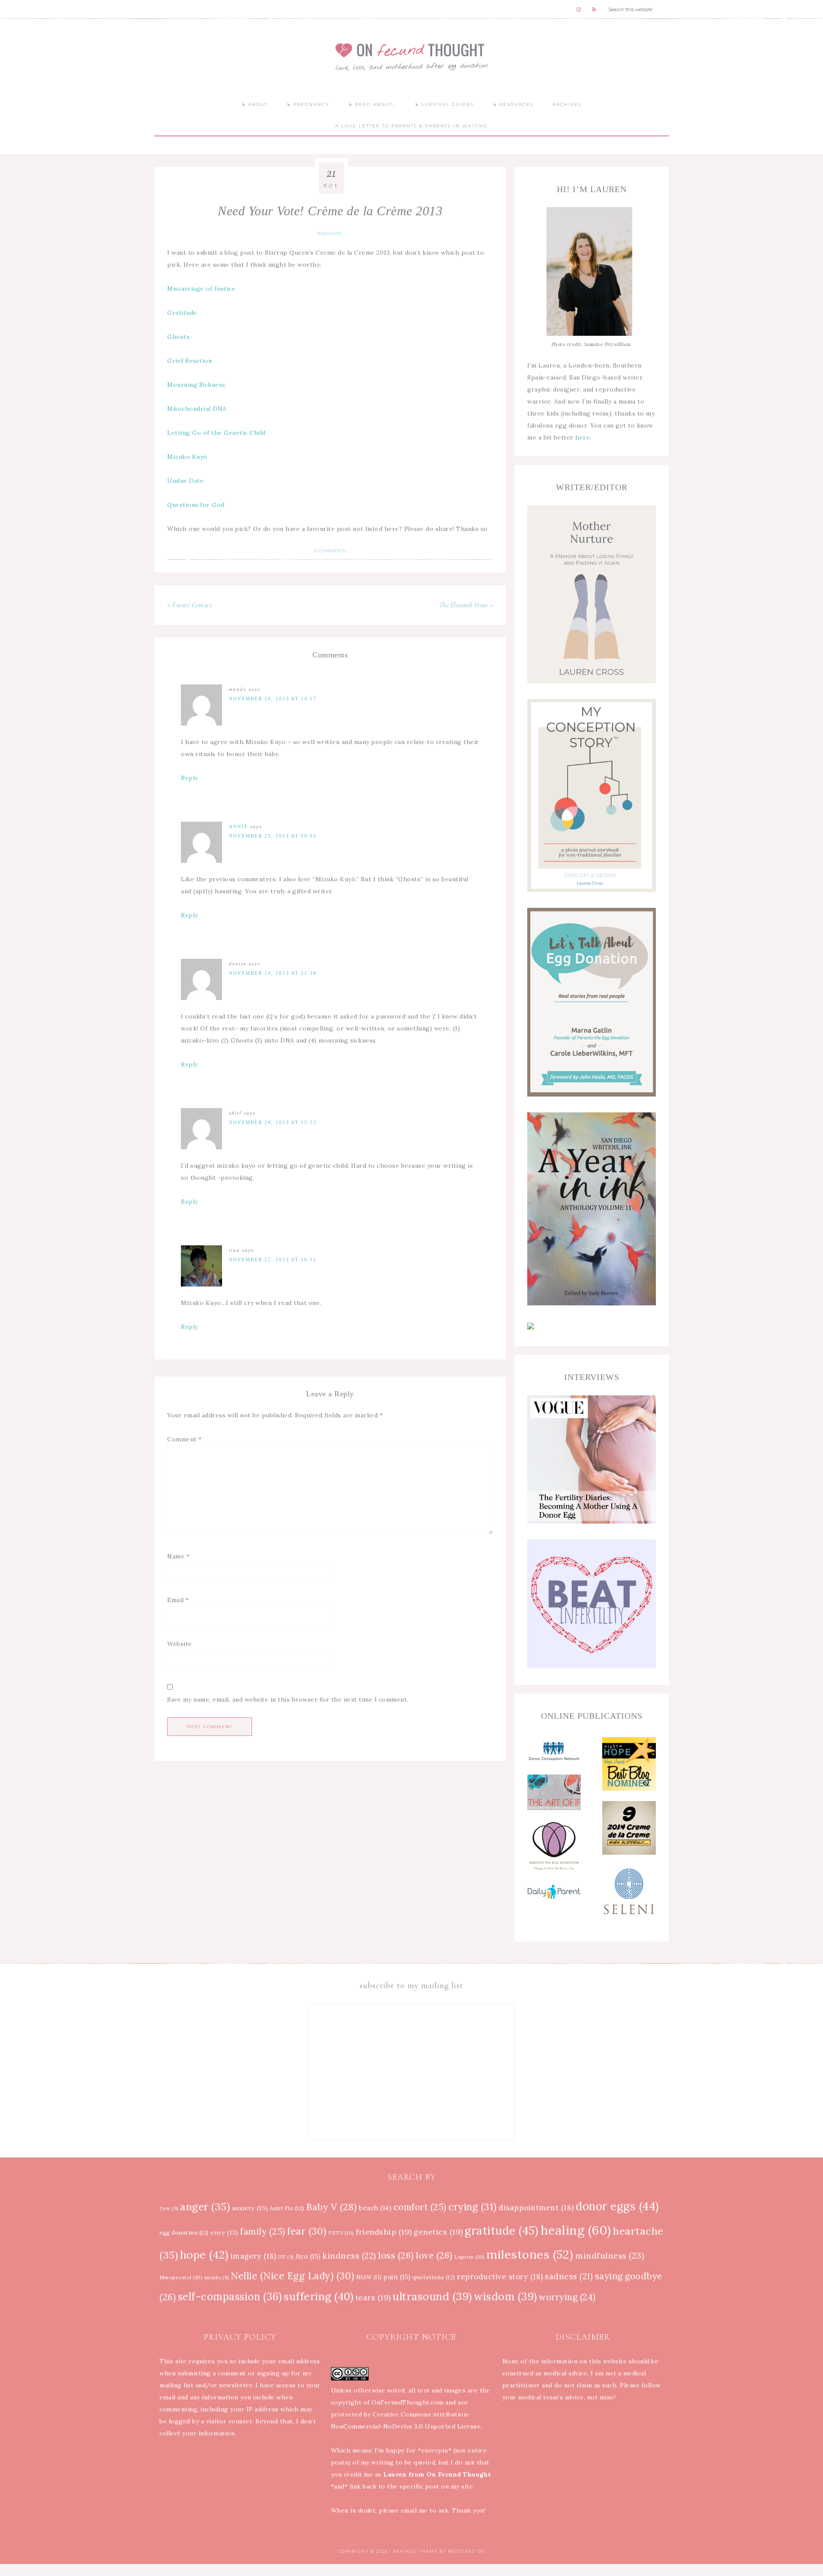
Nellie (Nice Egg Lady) (293, 2276)
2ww (169, 2208)
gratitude (502, 2231)
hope (204, 2255)
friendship (384, 2232)
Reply (189, 778)
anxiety (250, 2208)
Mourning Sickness (196, 385)
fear (307, 2231)
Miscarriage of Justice (201, 289)
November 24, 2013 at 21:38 (273, 973)
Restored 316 (467, 2551)
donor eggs (617, 2206)
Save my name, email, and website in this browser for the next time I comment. (288, 1699)
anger (205, 2207)
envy (224, 2233)
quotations (434, 2277)
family (263, 2232)
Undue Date (185, 481)
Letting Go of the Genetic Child (216, 433)
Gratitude (182, 313)
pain (397, 2277)
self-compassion (230, 2297)
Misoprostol (181, 2277)
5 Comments (330, 551)
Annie (239, 826)
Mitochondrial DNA (197, 409)
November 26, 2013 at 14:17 (273, 699)
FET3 (341, 2233)
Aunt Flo (287, 2208)
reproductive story (500, 2277)
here (583, 437)
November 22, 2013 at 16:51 (273, 1259)
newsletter (236, 2385)
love (434, 2255)
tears (373, 2297)
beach (375, 2208)
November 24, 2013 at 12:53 (273, 1122)
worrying (567, 2297)
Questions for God (196, 505)
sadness (569, 2276)
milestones (530, 2254)
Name (178, 1556)
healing (576, 2230)
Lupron (470, 2257)
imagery (254, 2256)
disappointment (536, 2208)
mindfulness (610, 2255)
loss (396, 2255)
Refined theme (415, 2551)
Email (178, 1600)
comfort (420, 2207)
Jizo (308, 2256)
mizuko (217, 2278)
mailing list (176, 2385)
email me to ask (425, 2510)
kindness (349, 2256)
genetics (438, 2232)
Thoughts (329, 233)
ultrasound (432, 2296)
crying (473, 2207)
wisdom (505, 2296)
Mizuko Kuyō (187, 457)
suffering (318, 2296)
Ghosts (178, 337)
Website (180, 1644)
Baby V (332, 2207)
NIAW (369, 2277)
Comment (185, 1439)
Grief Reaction (189, 361)
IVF (286, 2257)
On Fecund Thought (411, 56)
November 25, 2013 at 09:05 (273, 836)
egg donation (184, 2233)
